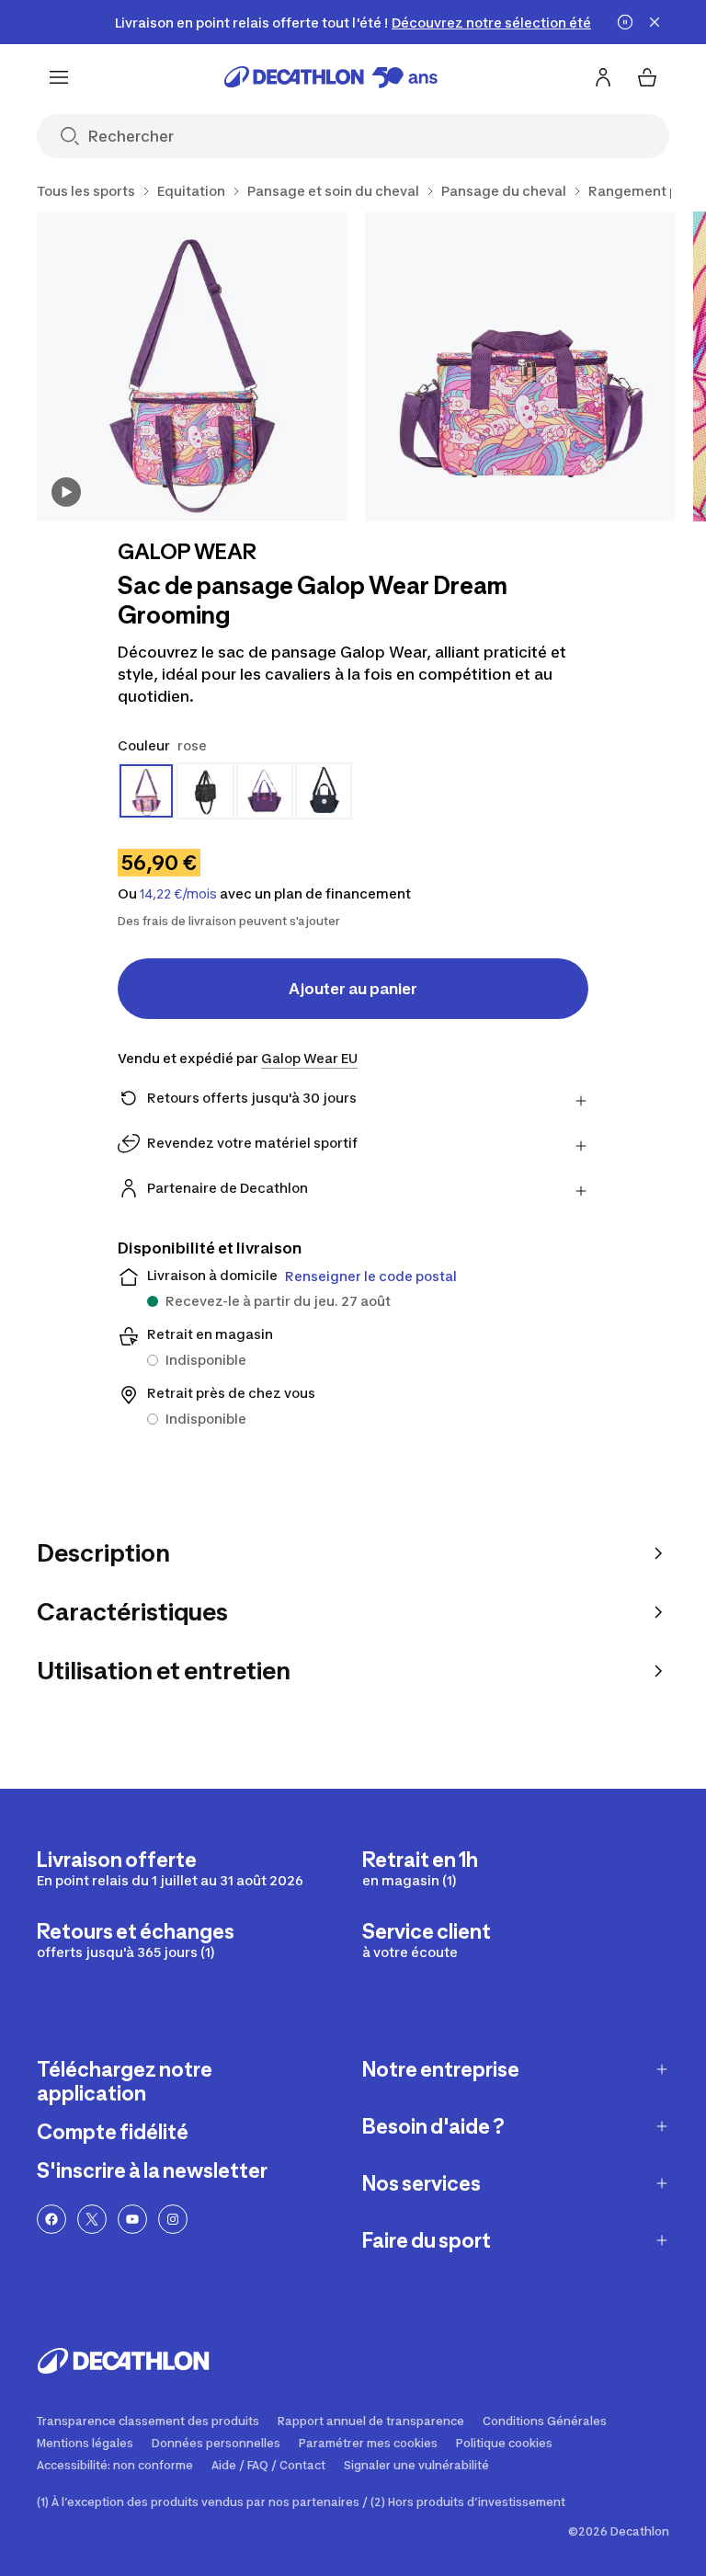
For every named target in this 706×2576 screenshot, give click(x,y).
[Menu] (59, 77)
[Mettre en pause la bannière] (625, 22)
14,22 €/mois (178, 894)
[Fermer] (655, 22)
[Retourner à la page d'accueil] (331, 77)
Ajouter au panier (353, 989)
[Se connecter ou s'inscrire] (603, 77)
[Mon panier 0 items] (647, 77)
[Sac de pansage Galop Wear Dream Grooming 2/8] (520, 366)
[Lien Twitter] (92, 2219)
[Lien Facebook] (51, 2219)
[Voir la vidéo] (66, 492)
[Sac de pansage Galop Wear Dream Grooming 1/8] (192, 366)
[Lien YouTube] (132, 2219)
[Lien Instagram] (173, 2219)
